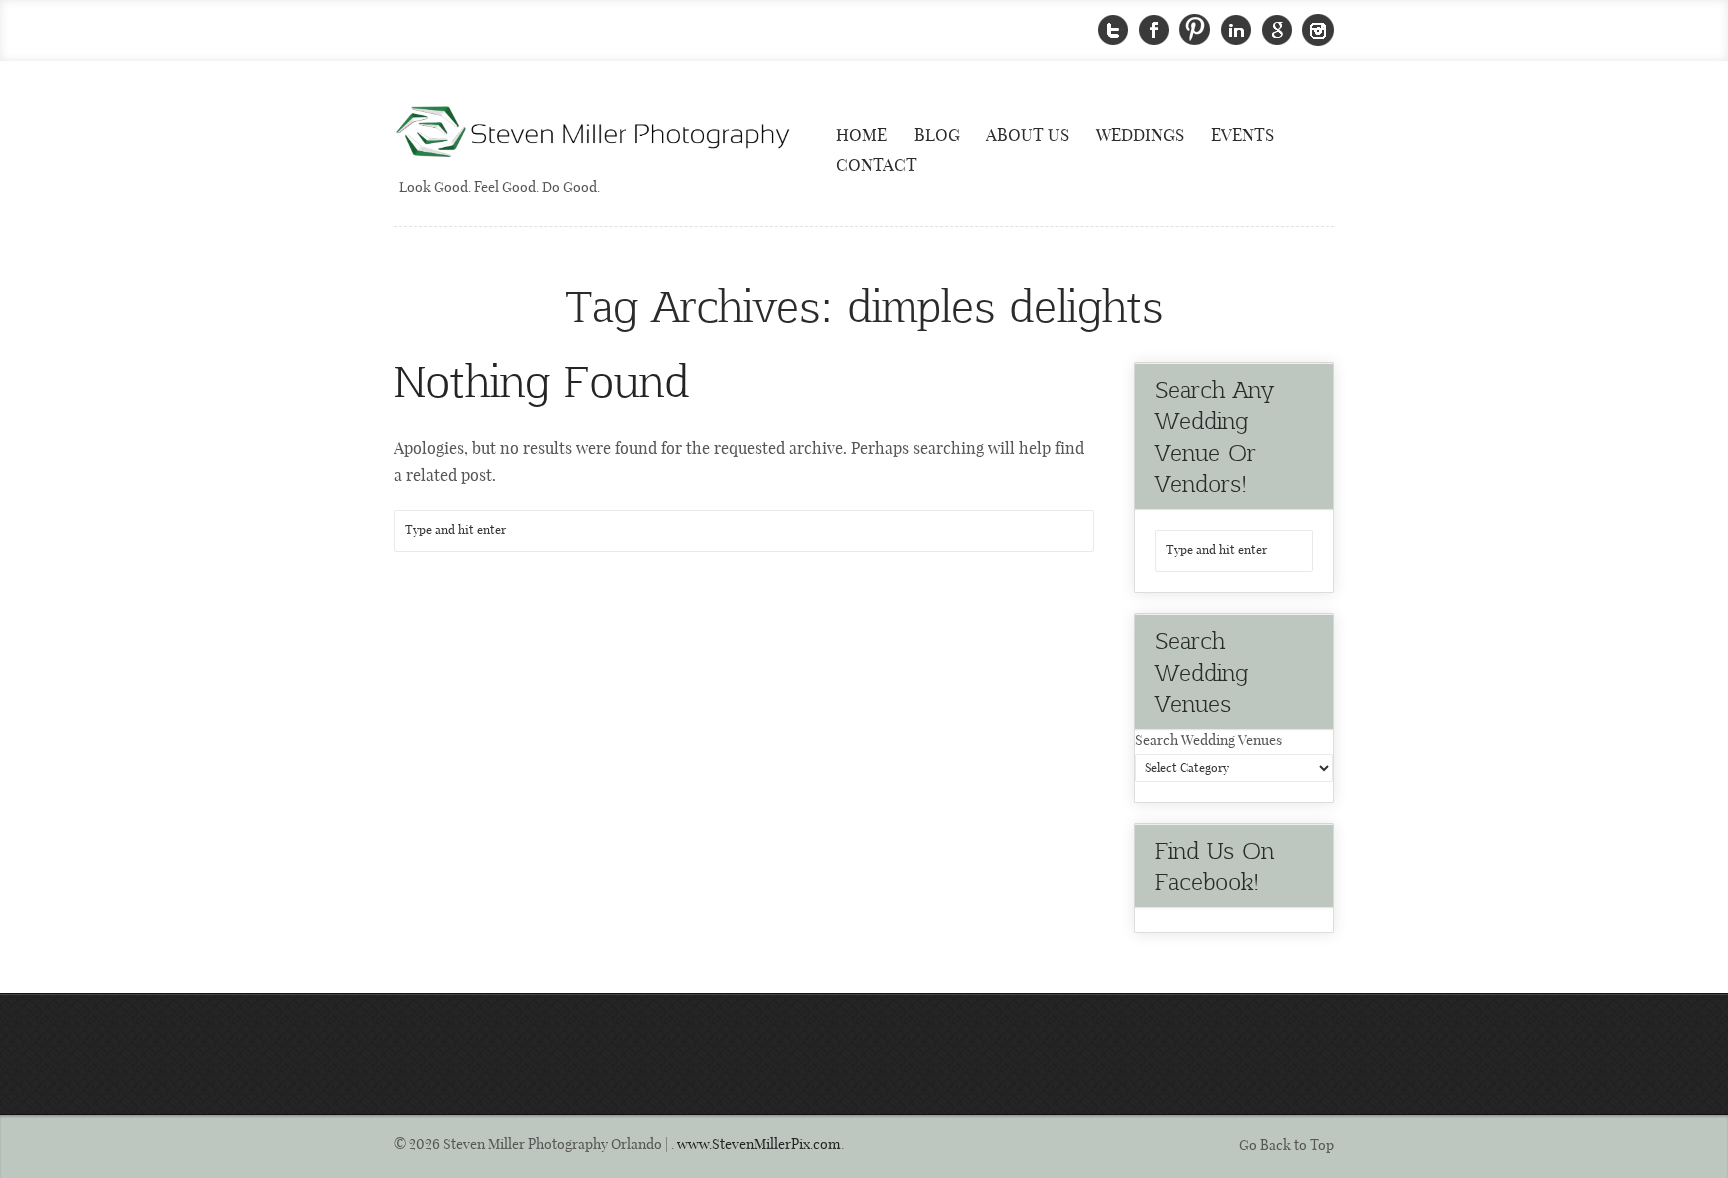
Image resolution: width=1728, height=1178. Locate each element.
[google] (1277, 30)
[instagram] (1318, 30)
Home (861, 136)
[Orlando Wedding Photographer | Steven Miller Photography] (594, 133)
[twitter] (1113, 30)
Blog (937, 136)
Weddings (1140, 136)
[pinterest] (1195, 30)
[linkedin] (1236, 30)
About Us (1027, 136)
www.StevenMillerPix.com (759, 1145)
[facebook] (1154, 30)
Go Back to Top (1286, 1146)
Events (1242, 136)
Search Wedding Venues (1208, 741)
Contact (876, 166)
